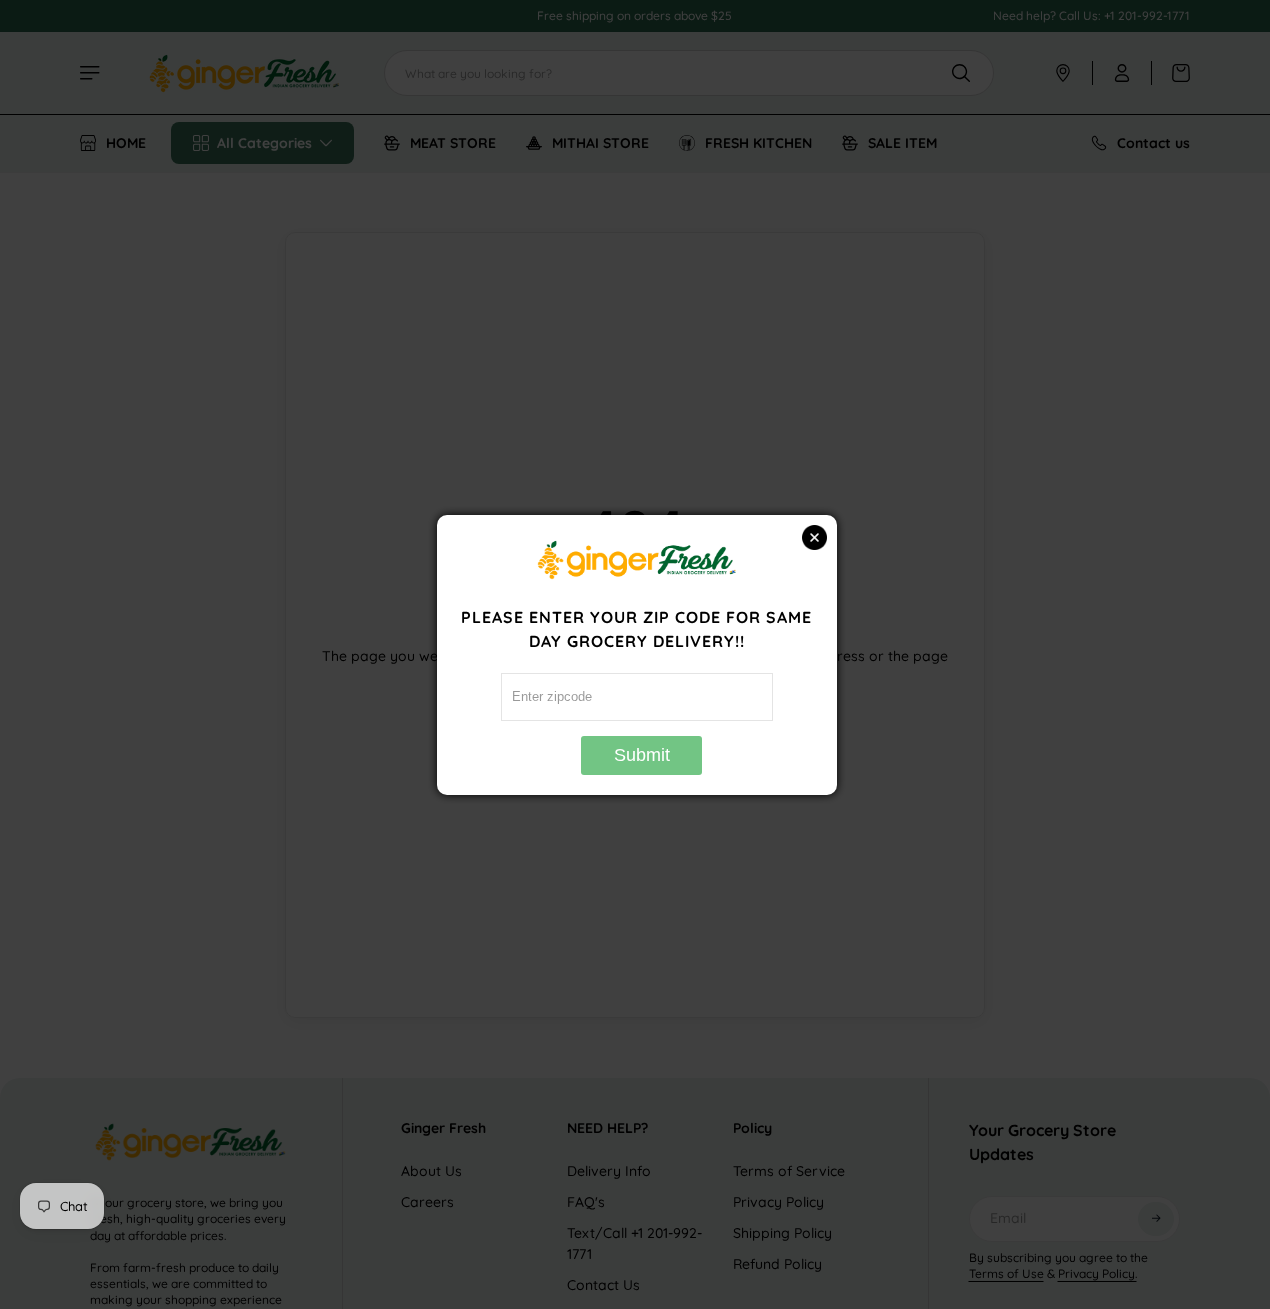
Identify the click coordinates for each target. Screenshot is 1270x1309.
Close (814, 537)
